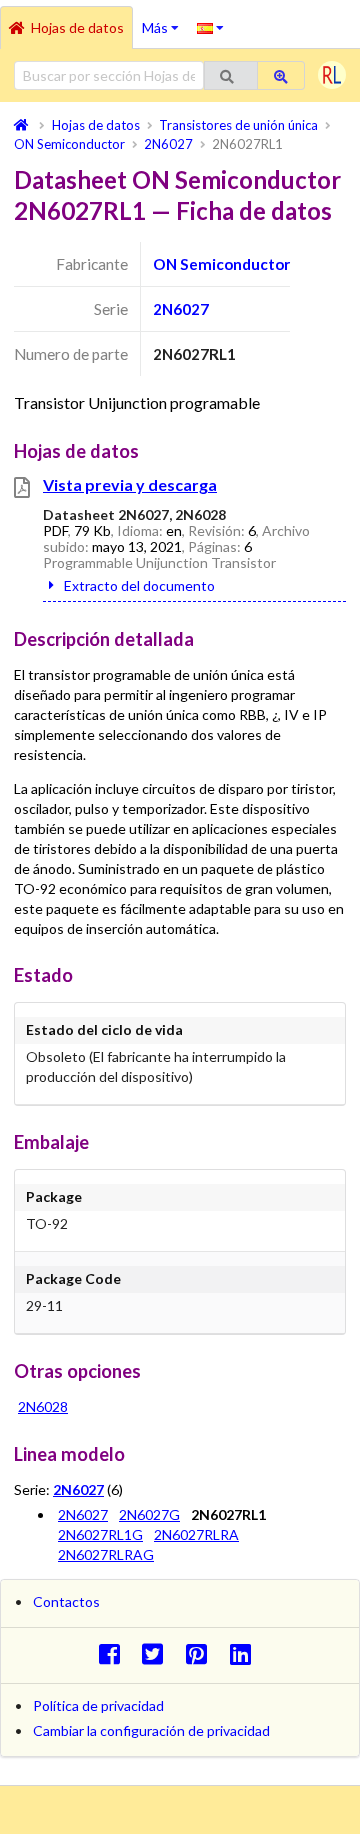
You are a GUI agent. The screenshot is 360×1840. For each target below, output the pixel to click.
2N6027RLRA (196, 1534)
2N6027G (149, 1514)
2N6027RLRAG (106, 1554)
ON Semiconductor (221, 264)
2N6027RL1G (100, 1534)
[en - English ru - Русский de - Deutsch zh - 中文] (210, 27)
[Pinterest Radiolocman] (202, 1653)
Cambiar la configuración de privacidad (151, 1730)
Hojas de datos (77, 27)
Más (165, 21)
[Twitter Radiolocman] (158, 1653)
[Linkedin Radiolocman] (245, 1653)
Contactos (66, 1601)
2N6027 (181, 309)
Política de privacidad (98, 1705)
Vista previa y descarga (130, 484)
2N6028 (43, 1406)
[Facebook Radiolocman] (114, 1653)
